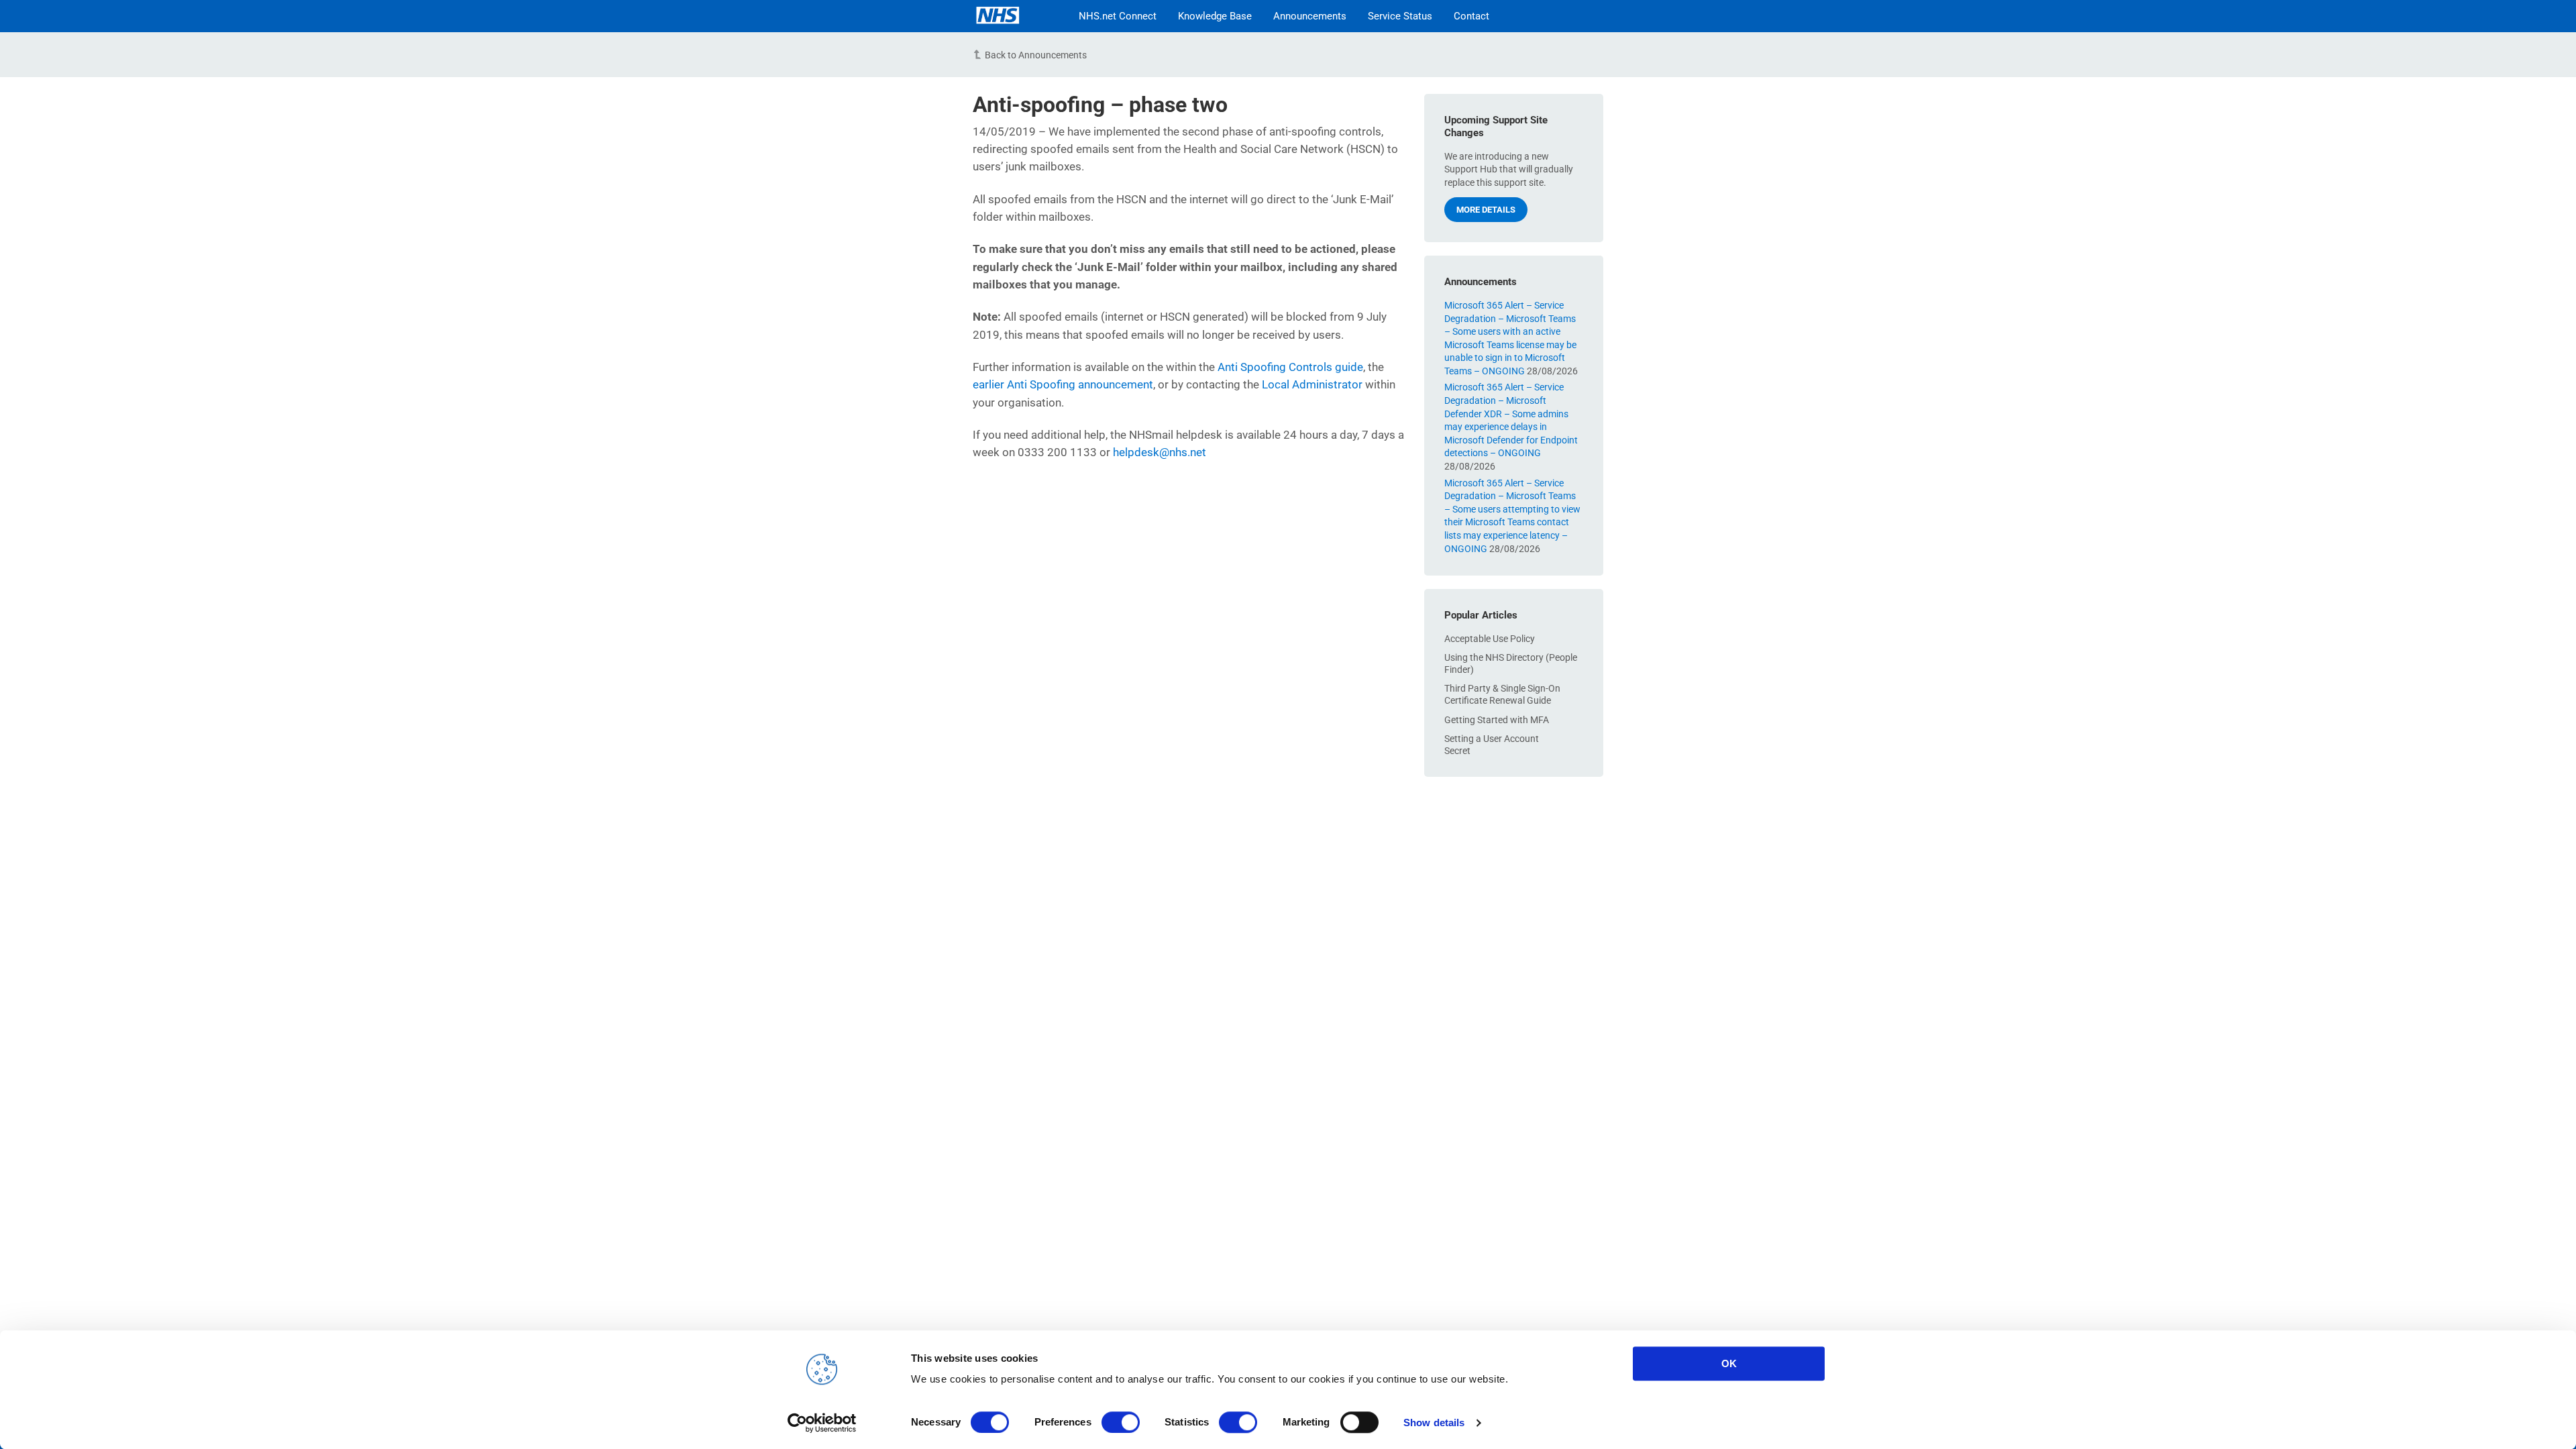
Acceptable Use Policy (1490, 639)
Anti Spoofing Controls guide (1290, 367)
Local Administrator (1312, 384)
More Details (1486, 210)
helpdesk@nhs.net (1160, 452)
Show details (1434, 1423)
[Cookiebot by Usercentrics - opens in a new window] (822, 1423)
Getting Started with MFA (1497, 720)
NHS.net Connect (1118, 16)
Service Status (1400, 16)
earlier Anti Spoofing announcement (1063, 384)
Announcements (1310, 16)
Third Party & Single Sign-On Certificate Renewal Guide (1502, 694)
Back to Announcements (1036, 55)
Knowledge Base (1215, 16)
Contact (1471, 16)
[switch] (1121, 1422)
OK (1729, 1363)
